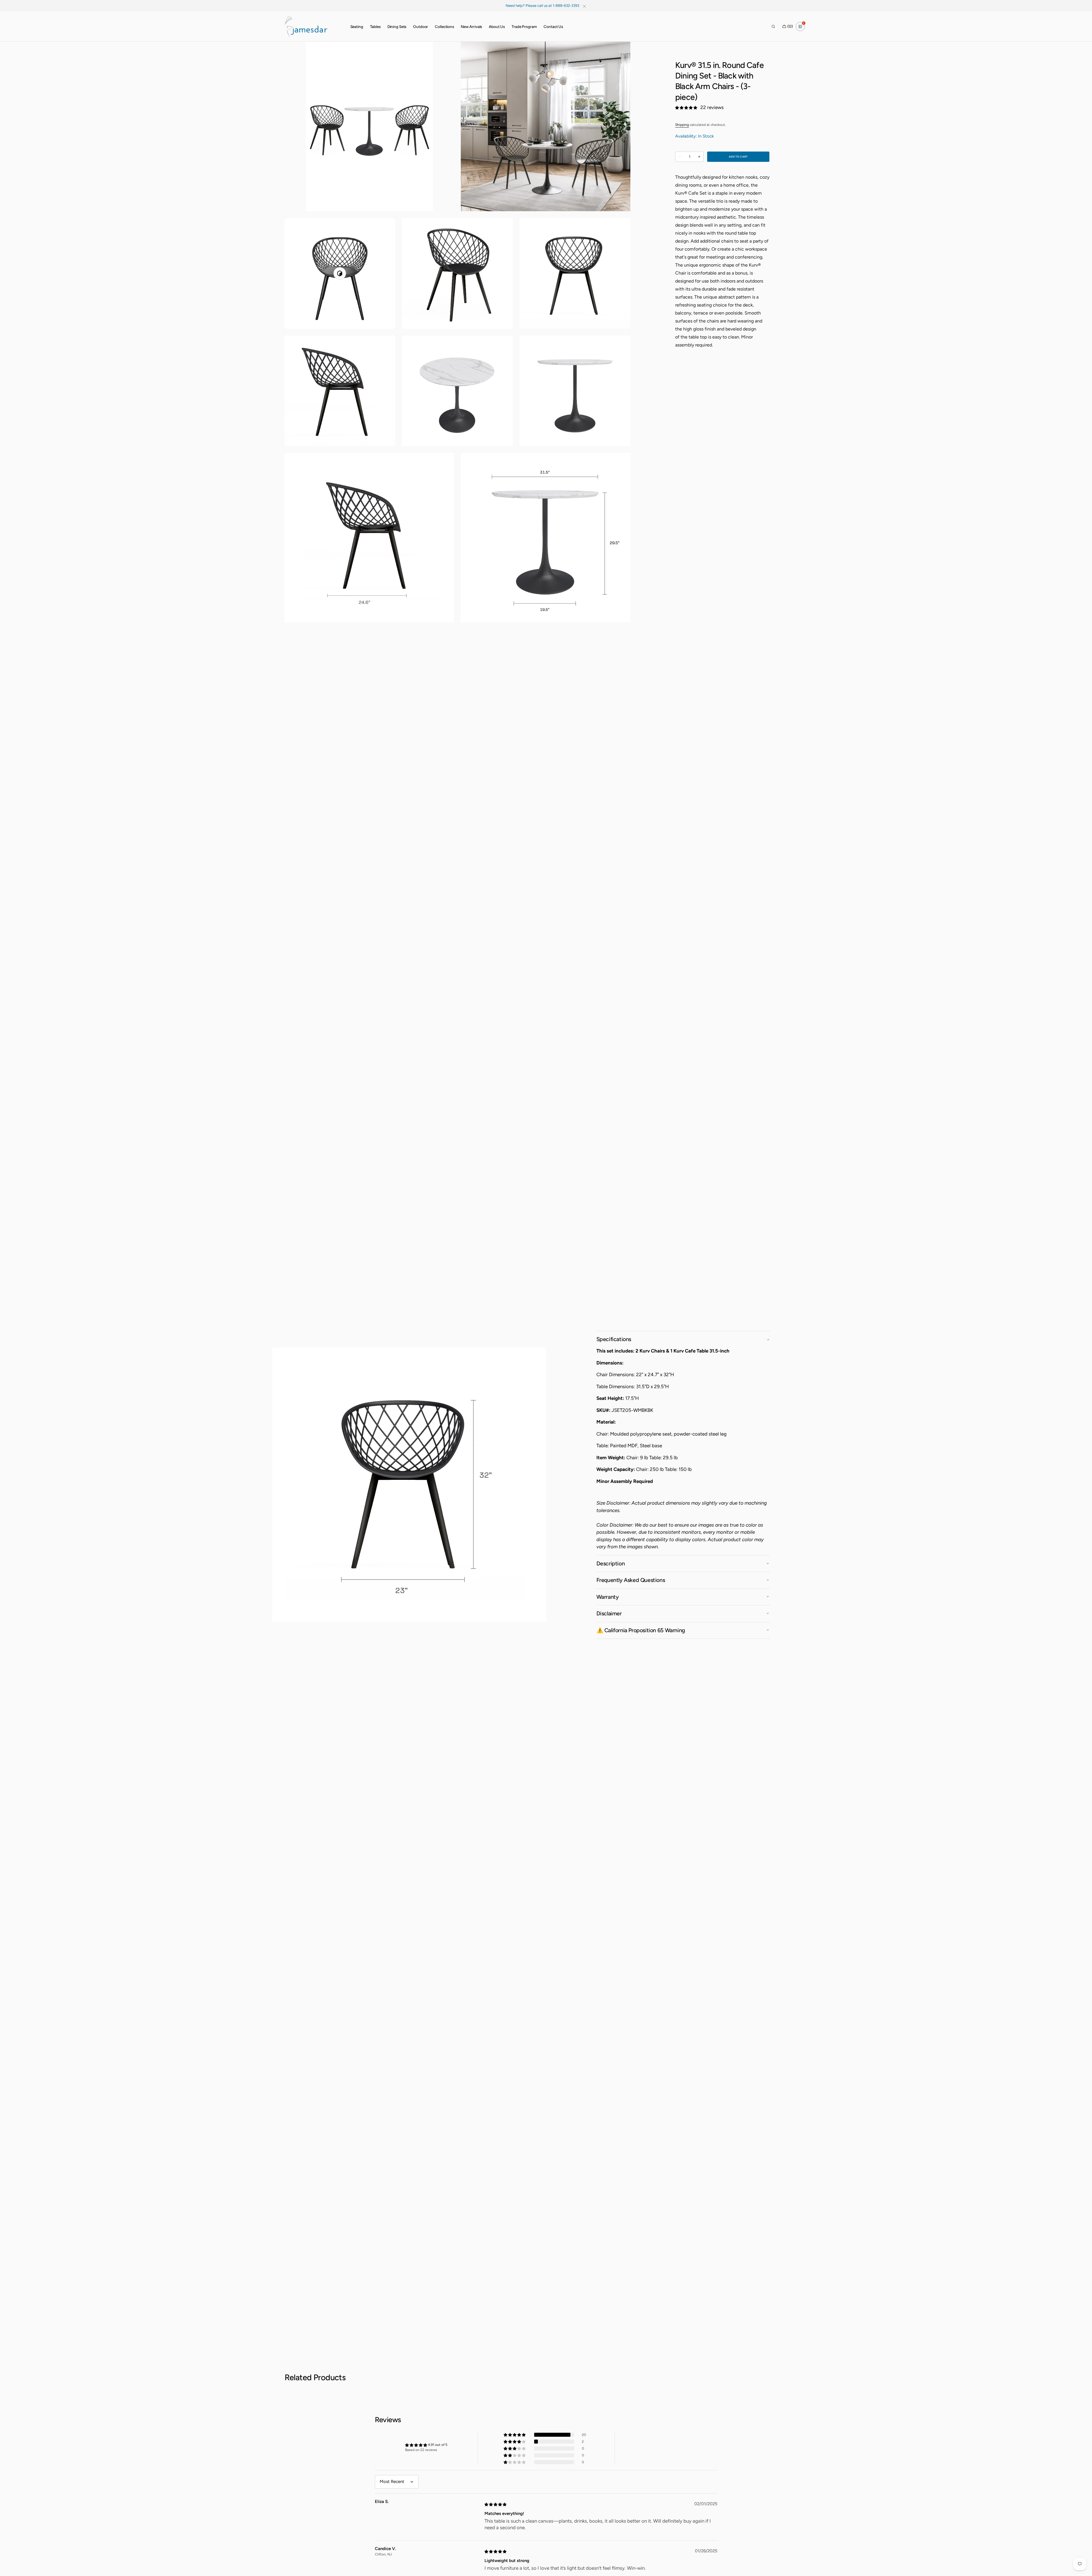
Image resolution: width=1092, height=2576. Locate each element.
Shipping (682, 125)
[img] (496, 2504)
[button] (773, 27)
